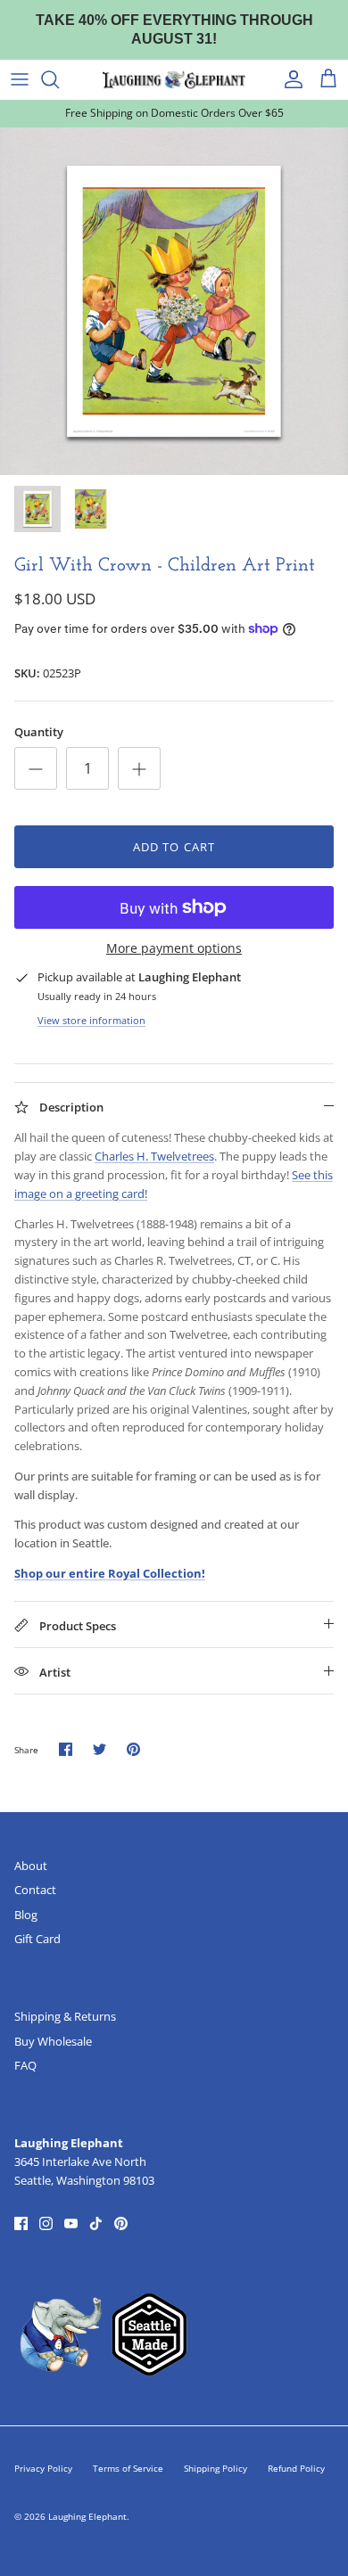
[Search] (59, 62)
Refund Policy (296, 2451)
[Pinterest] (121, 2206)
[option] (174, 283)
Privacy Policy (43, 2451)
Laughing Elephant (87, 2499)
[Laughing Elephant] (174, 62)
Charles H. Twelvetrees (154, 1139)
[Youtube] (71, 2206)
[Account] (289, 62)
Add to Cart (174, 830)
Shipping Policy (215, 2451)
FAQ (25, 2048)
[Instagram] (46, 2206)
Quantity (39, 715)
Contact (35, 1873)
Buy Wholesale (53, 2023)
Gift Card (37, 1922)
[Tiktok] (96, 2206)
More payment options (174, 932)
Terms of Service (128, 2451)
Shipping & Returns (65, 1999)
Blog (26, 1897)
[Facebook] (21, 2206)
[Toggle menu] (20, 62)
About (31, 1849)
